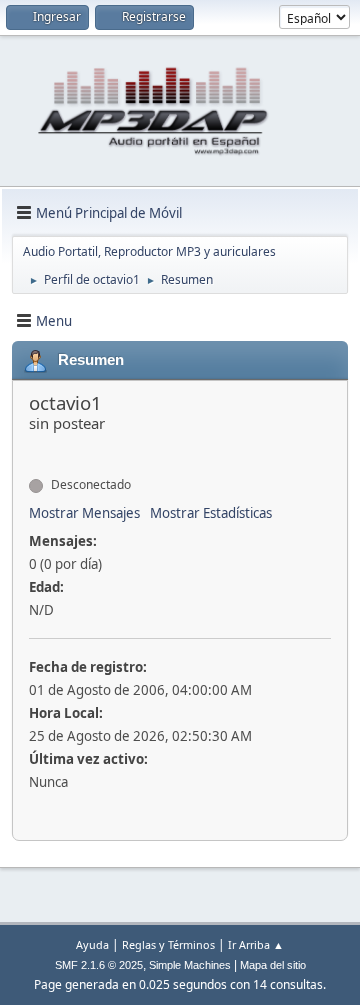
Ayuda (92, 944)
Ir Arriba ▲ (256, 944)
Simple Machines (190, 965)
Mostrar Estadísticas (211, 513)
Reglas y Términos (168, 944)
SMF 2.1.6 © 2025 (99, 965)
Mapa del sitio (273, 965)
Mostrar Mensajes (84, 513)
